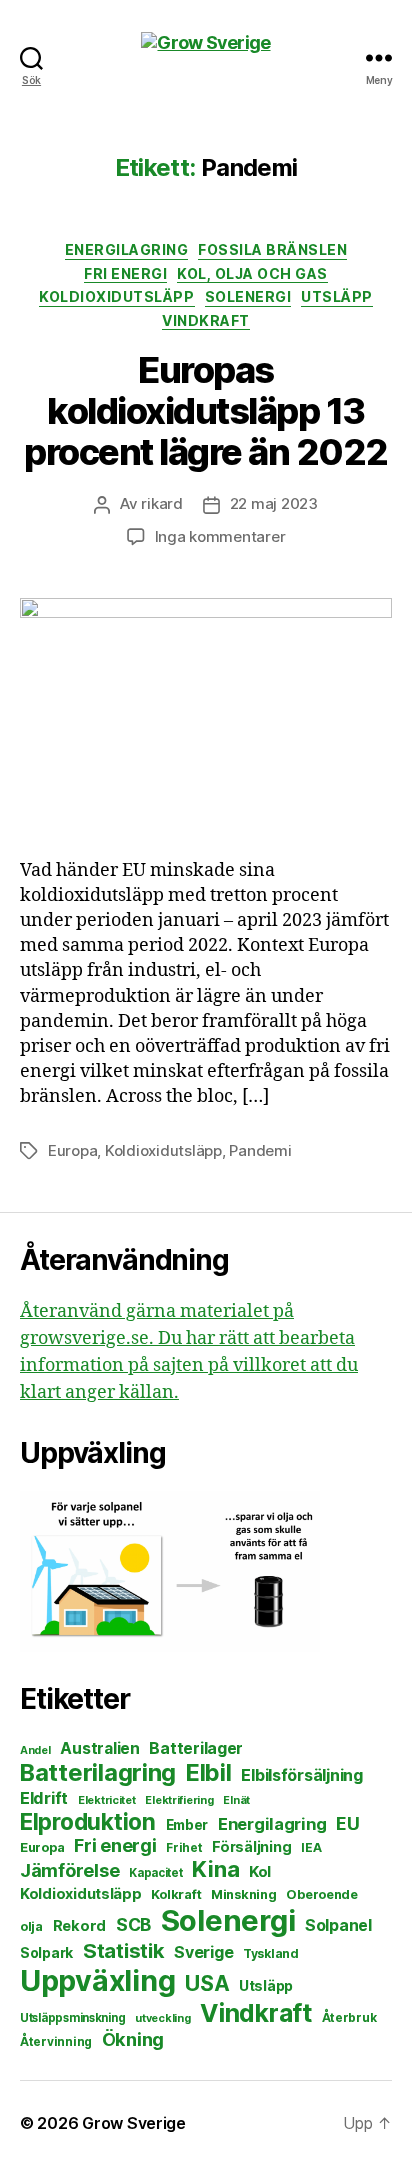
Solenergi (248, 296)
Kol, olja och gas (252, 273)
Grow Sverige (134, 2123)
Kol (260, 1871)
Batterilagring (98, 1772)
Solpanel (338, 1925)
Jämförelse (69, 1870)
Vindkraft (206, 320)
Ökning (133, 2039)
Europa (72, 1150)
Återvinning (56, 2041)
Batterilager (196, 1748)
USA (207, 1983)
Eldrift (44, 1798)
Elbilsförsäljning (301, 1775)
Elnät (236, 1800)
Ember (187, 1825)
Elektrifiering (179, 1800)
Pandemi (260, 1150)
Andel (35, 1750)
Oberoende (322, 1894)
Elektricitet (107, 1800)
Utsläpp (337, 296)
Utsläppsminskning (72, 2018)
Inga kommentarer (220, 536)
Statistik (124, 1950)
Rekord (79, 1926)
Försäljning (251, 1846)
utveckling (162, 2018)
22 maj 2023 (274, 503)
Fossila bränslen (272, 249)
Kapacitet (156, 1873)
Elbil (209, 1773)
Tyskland (271, 1953)
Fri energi (125, 273)
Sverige (203, 1952)
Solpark (46, 1953)
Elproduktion (88, 1821)
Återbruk (349, 2017)
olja (31, 1926)
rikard (161, 503)
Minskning (244, 1894)
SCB (133, 1924)
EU (347, 1823)
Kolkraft (176, 1894)
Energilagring (127, 249)
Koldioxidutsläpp (116, 296)
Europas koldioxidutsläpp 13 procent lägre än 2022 (206, 411)
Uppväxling (97, 1980)
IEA (311, 1847)
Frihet (184, 1847)
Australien (99, 1748)
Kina (215, 1869)
